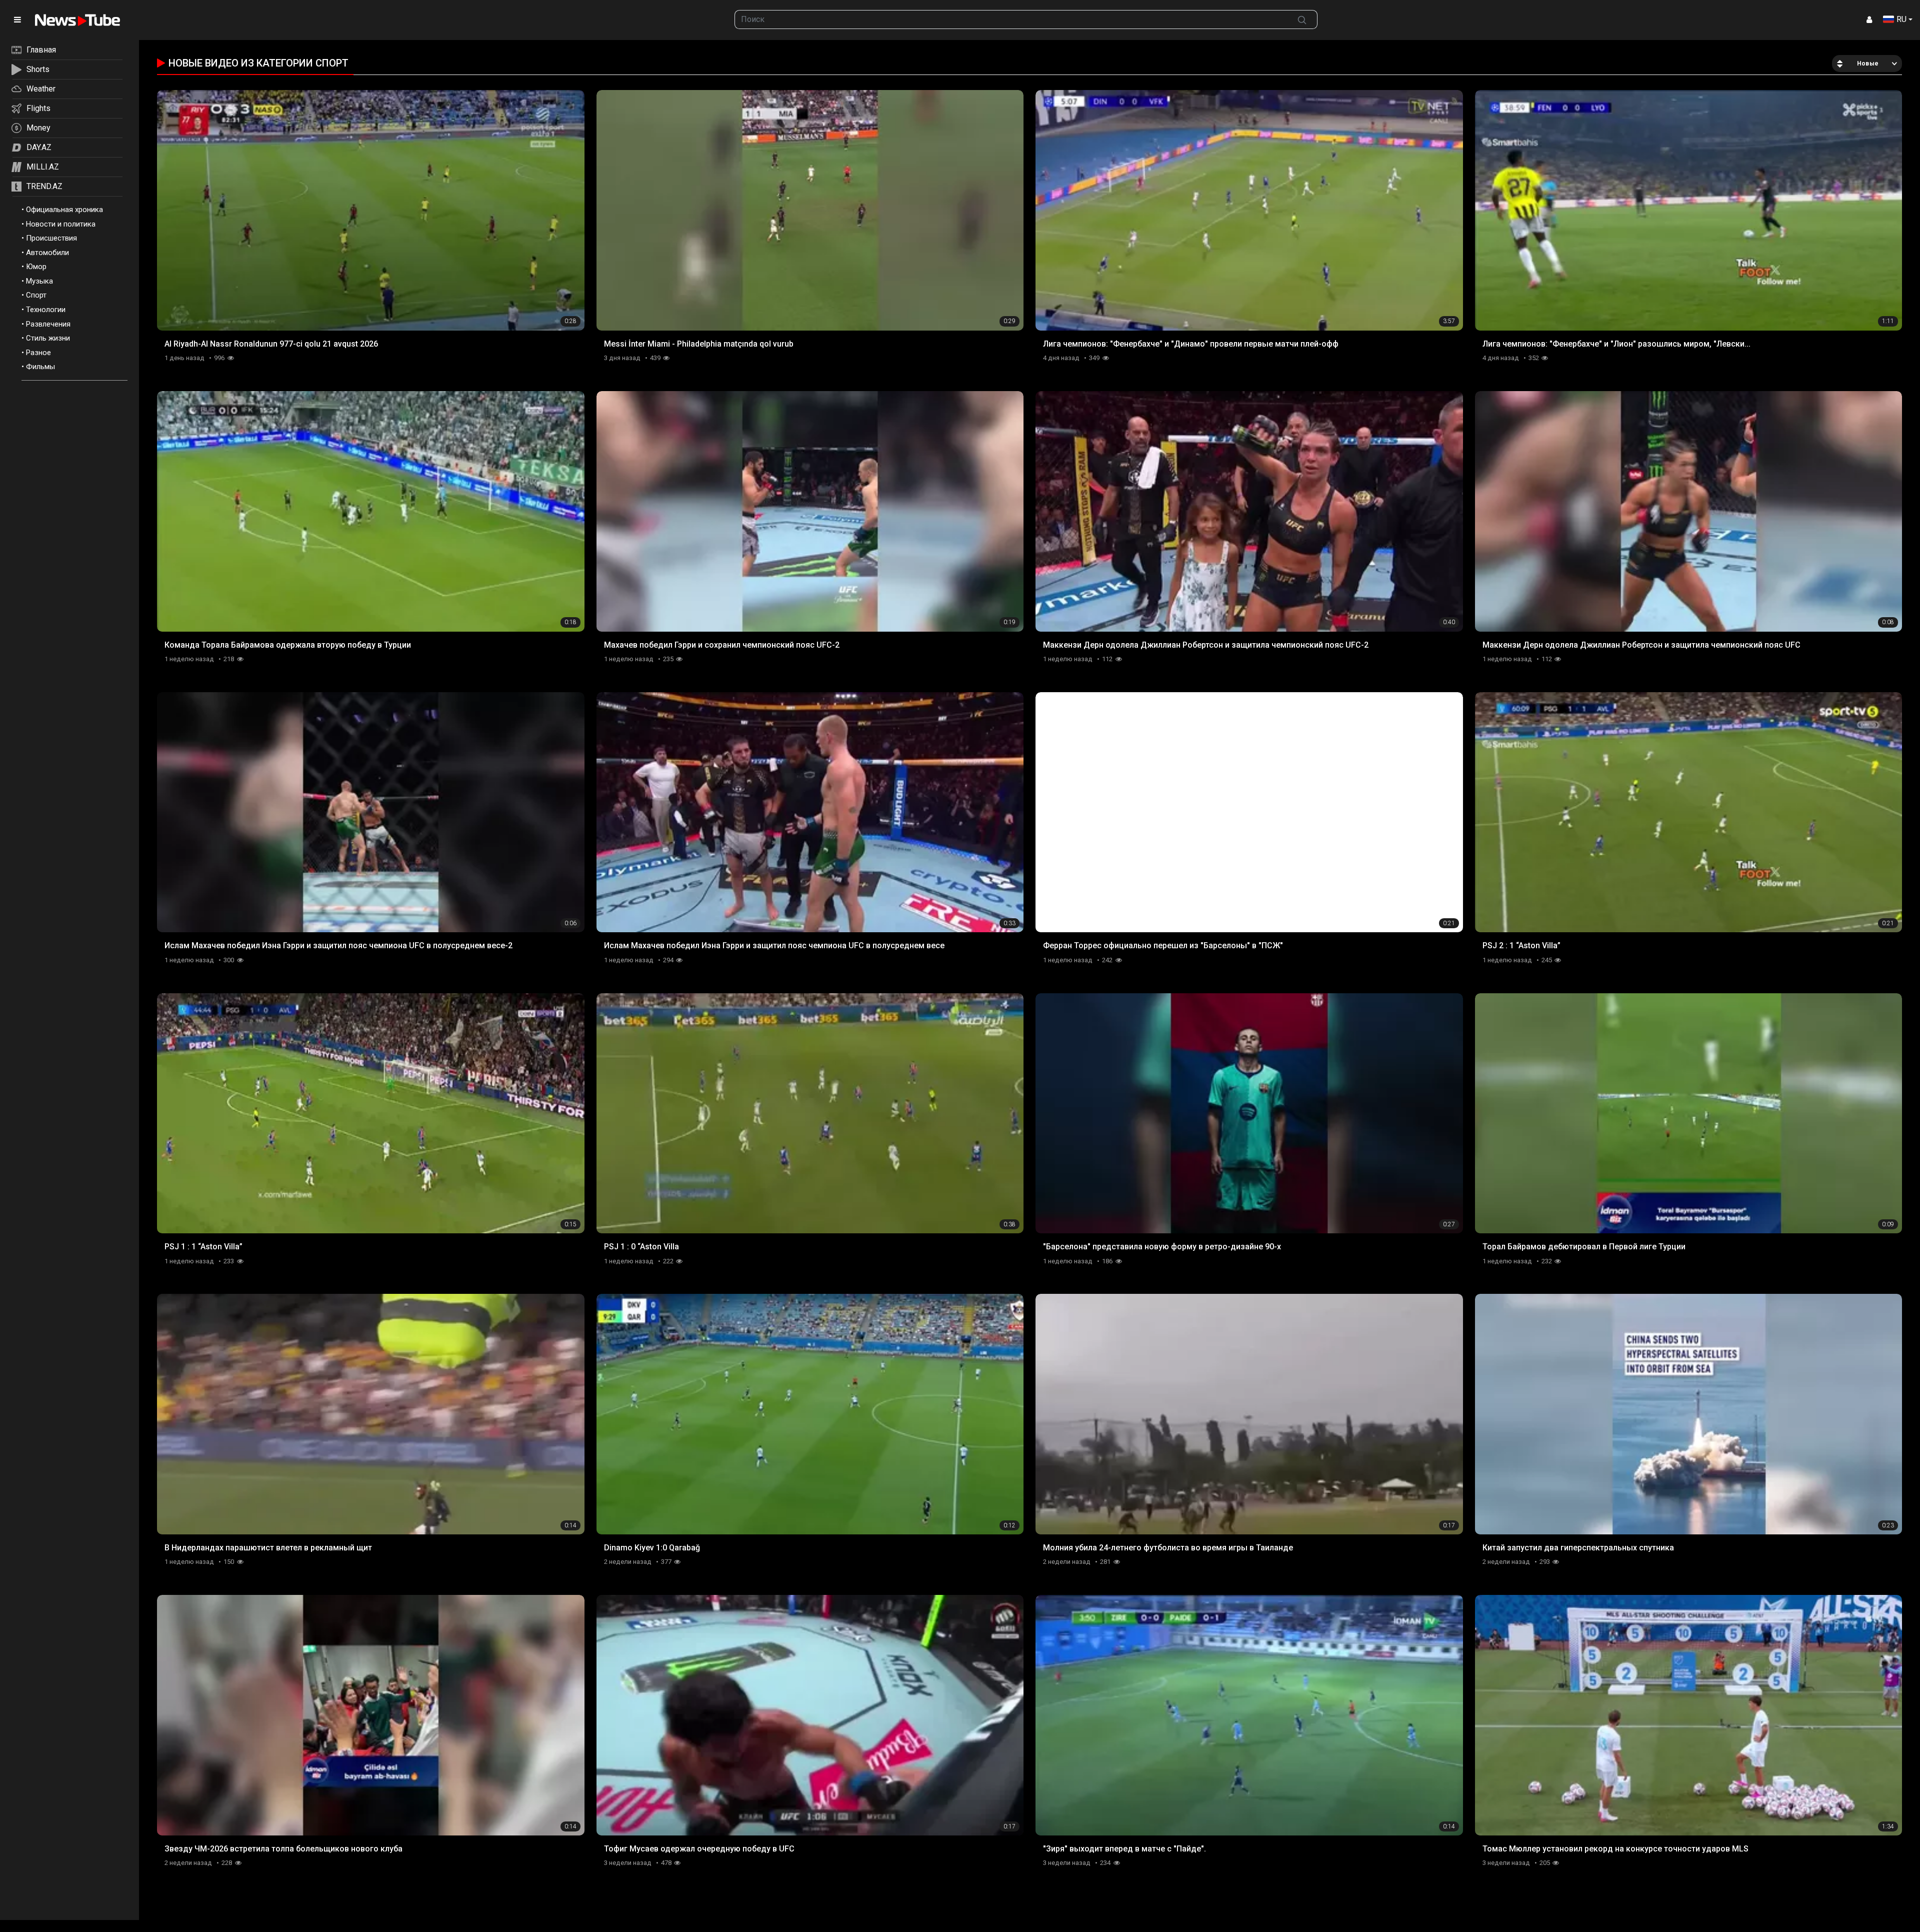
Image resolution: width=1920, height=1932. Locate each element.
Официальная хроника (64, 210)
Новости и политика (61, 224)
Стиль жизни (48, 338)
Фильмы (40, 367)
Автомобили (47, 253)
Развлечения (48, 324)
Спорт (36, 295)
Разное (38, 353)
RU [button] (1901, 19)
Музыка (39, 281)
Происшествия (51, 238)
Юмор (36, 267)
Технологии (46, 310)
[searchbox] (1011, 20)
